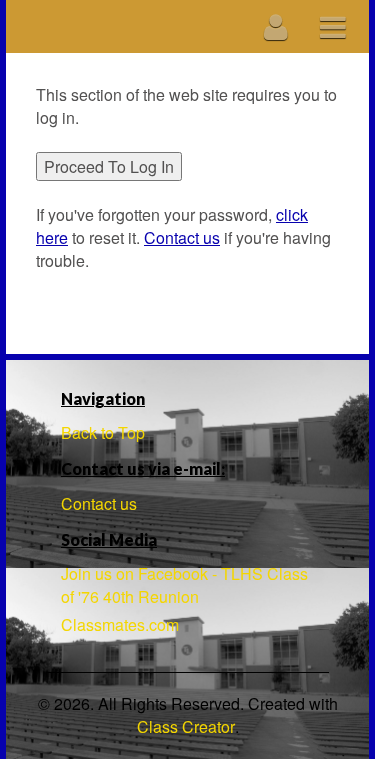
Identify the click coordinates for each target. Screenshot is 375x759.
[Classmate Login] (276, 26)
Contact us (99, 503)
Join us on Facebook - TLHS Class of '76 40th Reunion (184, 585)
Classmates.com (120, 624)
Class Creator (186, 727)
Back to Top (103, 432)
